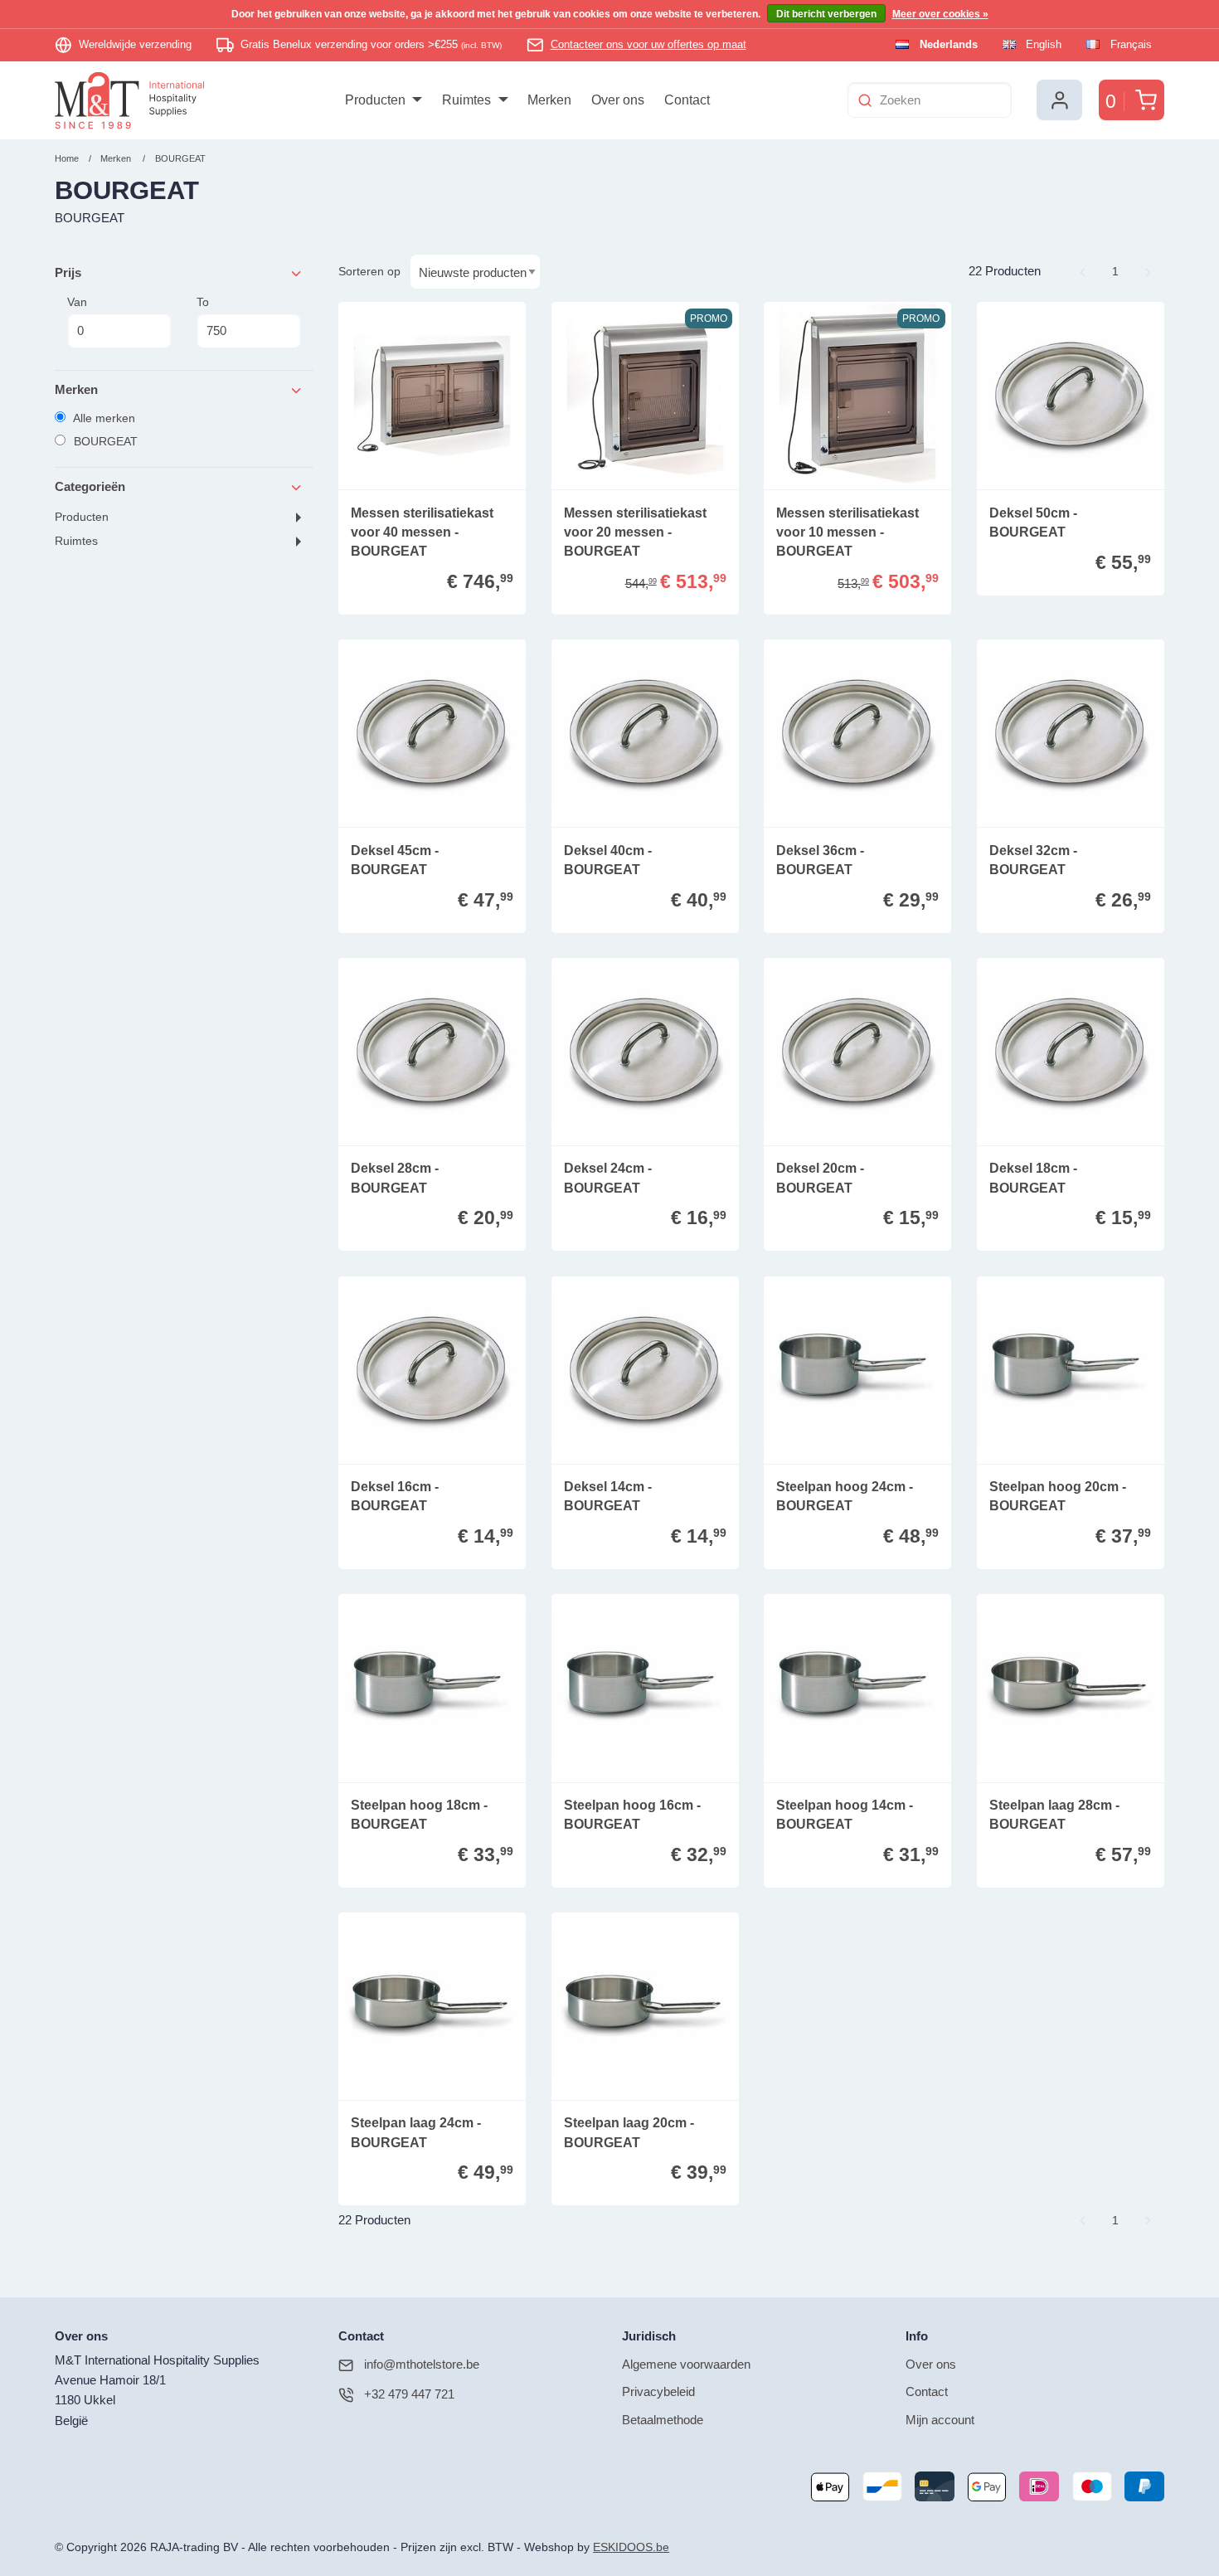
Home (67, 158)
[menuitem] (384, 100)
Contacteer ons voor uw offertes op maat (648, 44)
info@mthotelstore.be (422, 2364)
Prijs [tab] (68, 272)
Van (77, 302)
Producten (82, 517)
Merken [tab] (76, 389)
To (203, 302)
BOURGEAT (180, 158)
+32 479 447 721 (409, 2394)
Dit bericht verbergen (826, 14)
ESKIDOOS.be (631, 2547)
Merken (116, 158)
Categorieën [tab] (90, 486)
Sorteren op (369, 271)
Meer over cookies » (940, 14)
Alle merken (103, 418)
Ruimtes (76, 541)
